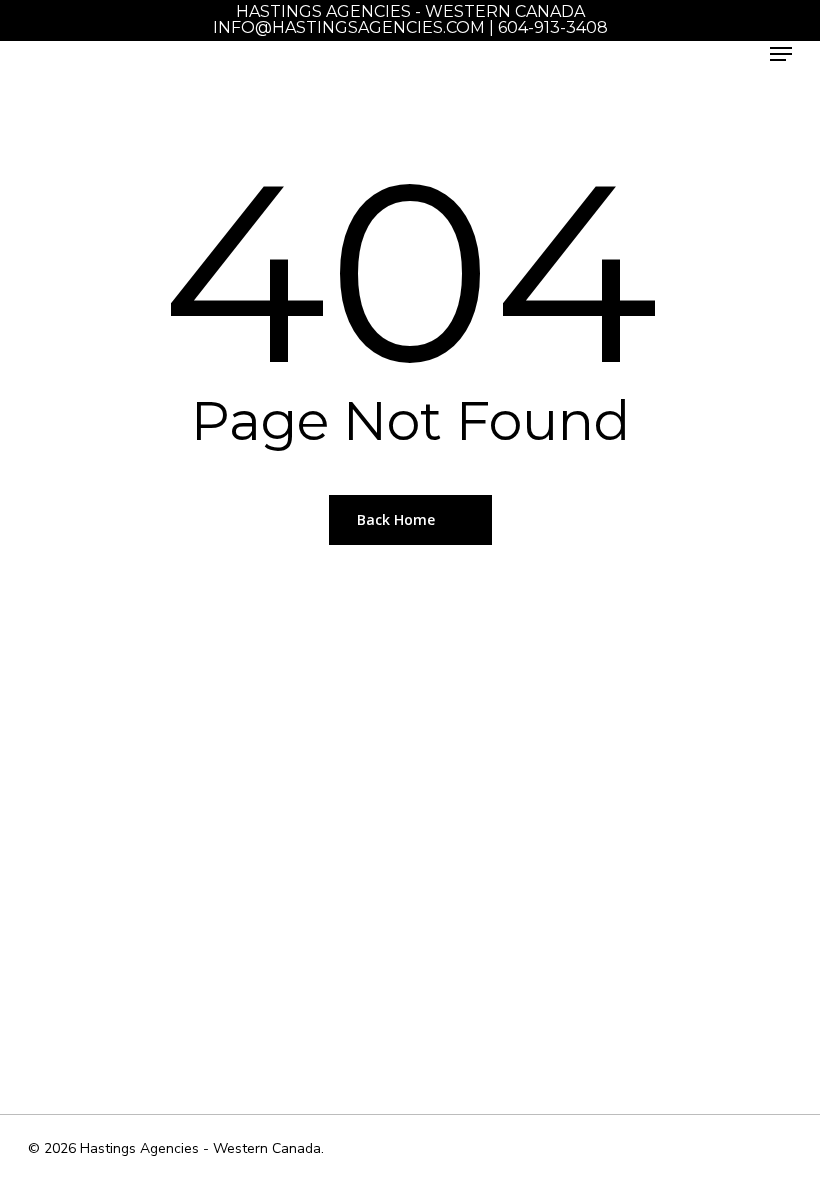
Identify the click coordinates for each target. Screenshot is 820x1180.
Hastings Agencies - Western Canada (410, 11)
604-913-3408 (553, 27)
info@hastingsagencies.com (349, 27)
